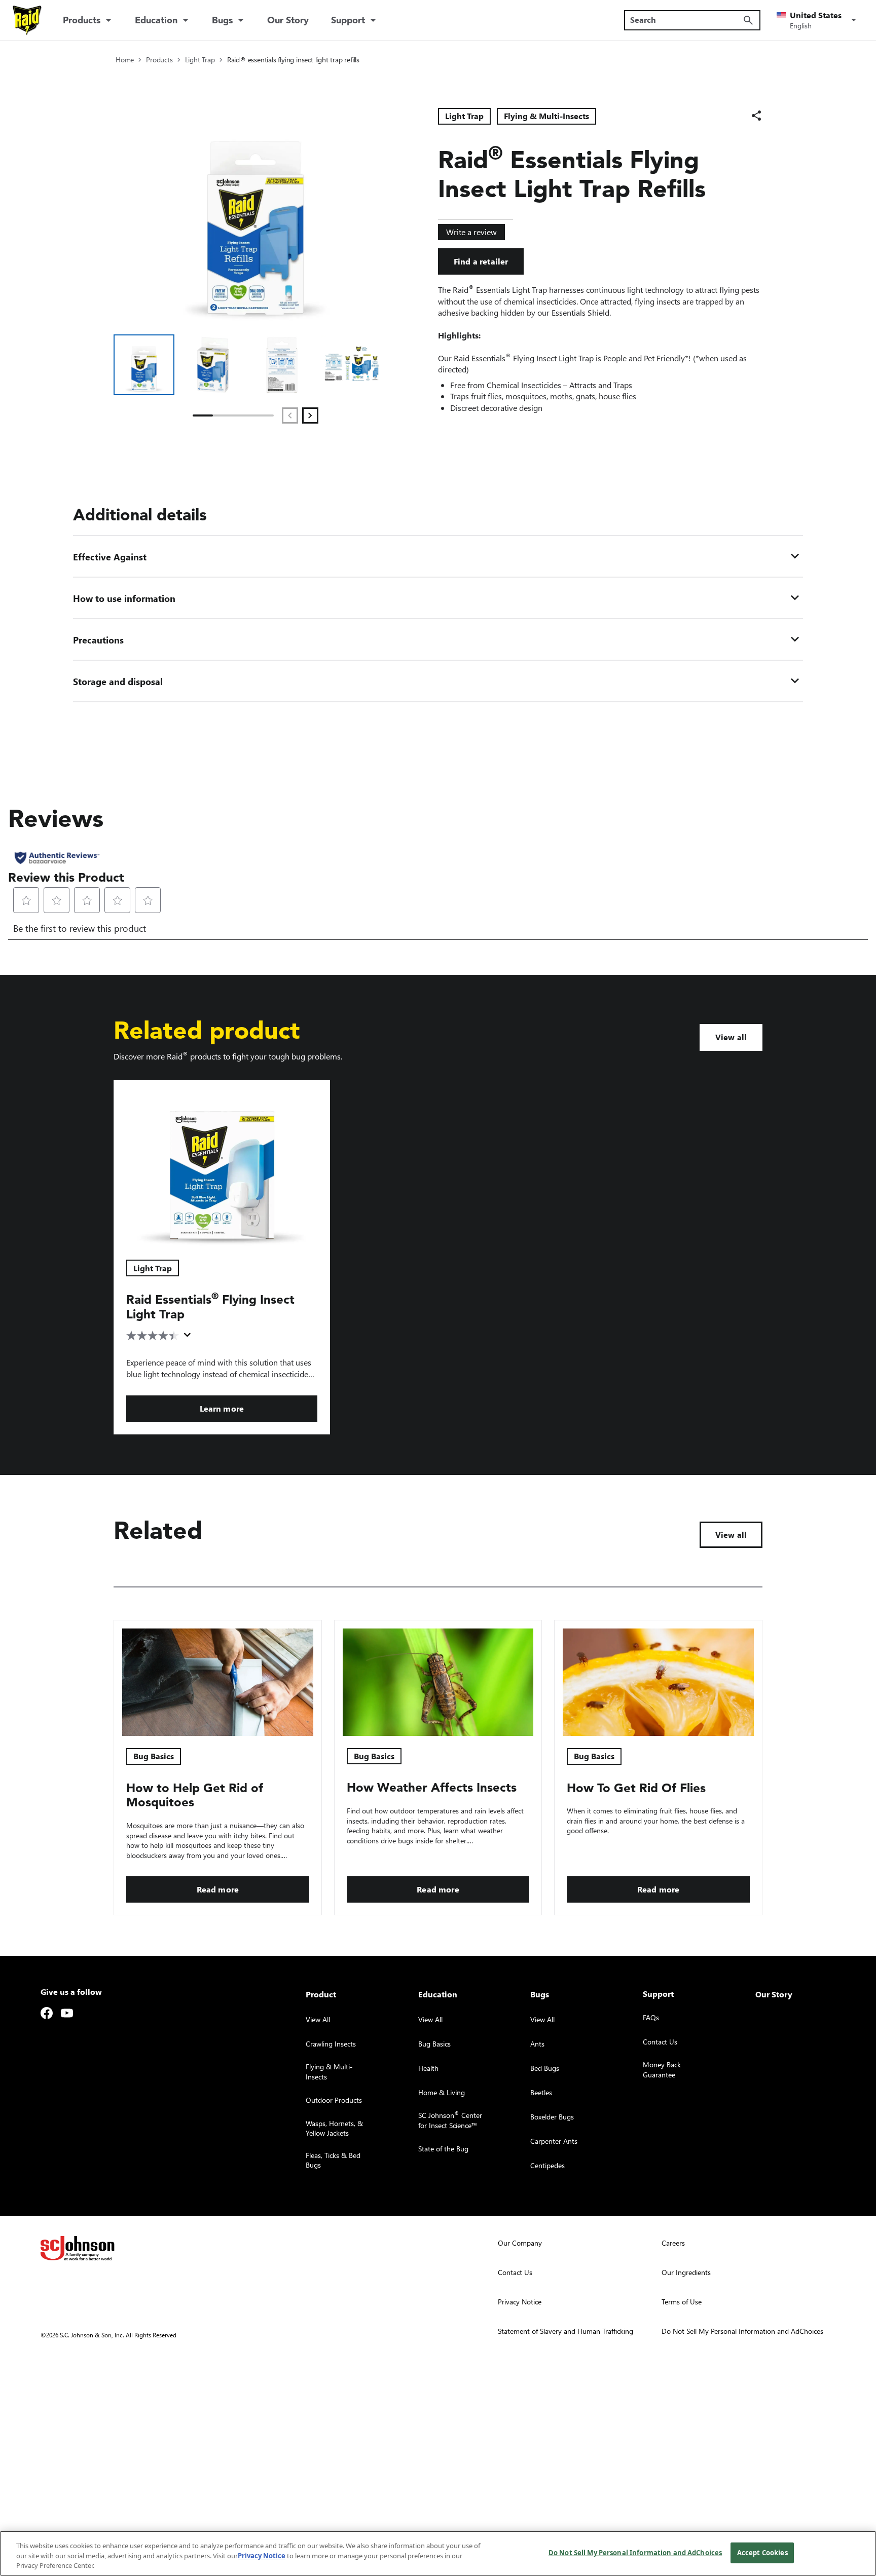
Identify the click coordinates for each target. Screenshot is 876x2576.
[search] (748, 20)
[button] (818, 20)
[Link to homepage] (27, 20)
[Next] (310, 415)
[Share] (756, 116)
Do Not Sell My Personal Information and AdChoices (635, 2552)
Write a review (471, 232)
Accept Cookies (762, 2552)
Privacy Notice (262, 2556)
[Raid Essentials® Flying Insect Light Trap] (222, 1164)
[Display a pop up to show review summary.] (189, 1338)
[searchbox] (686, 20)
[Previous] (290, 415)
